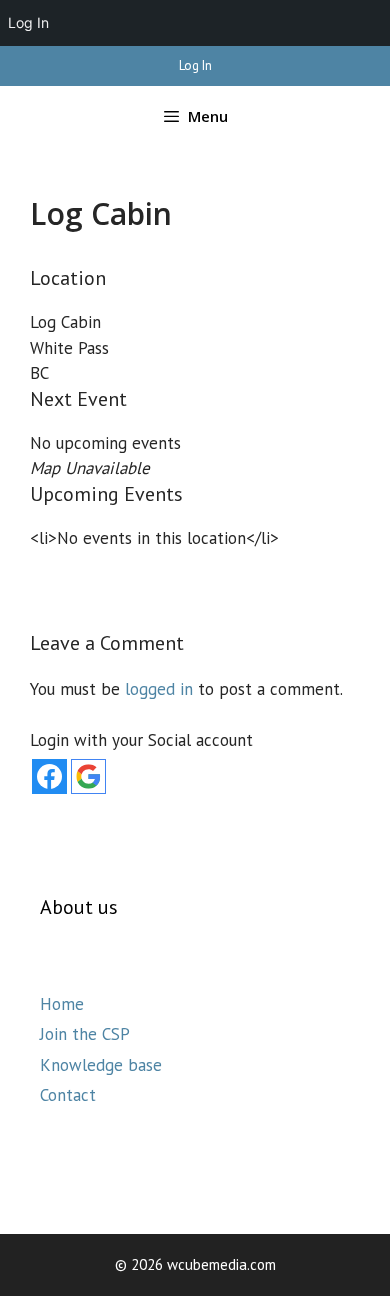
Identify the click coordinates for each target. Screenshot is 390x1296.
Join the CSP (85, 1034)
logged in (159, 689)
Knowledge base (101, 1065)
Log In (195, 65)
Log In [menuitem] (28, 22)
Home (62, 1004)
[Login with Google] (88, 776)
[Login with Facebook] (49, 776)
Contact (68, 1095)
